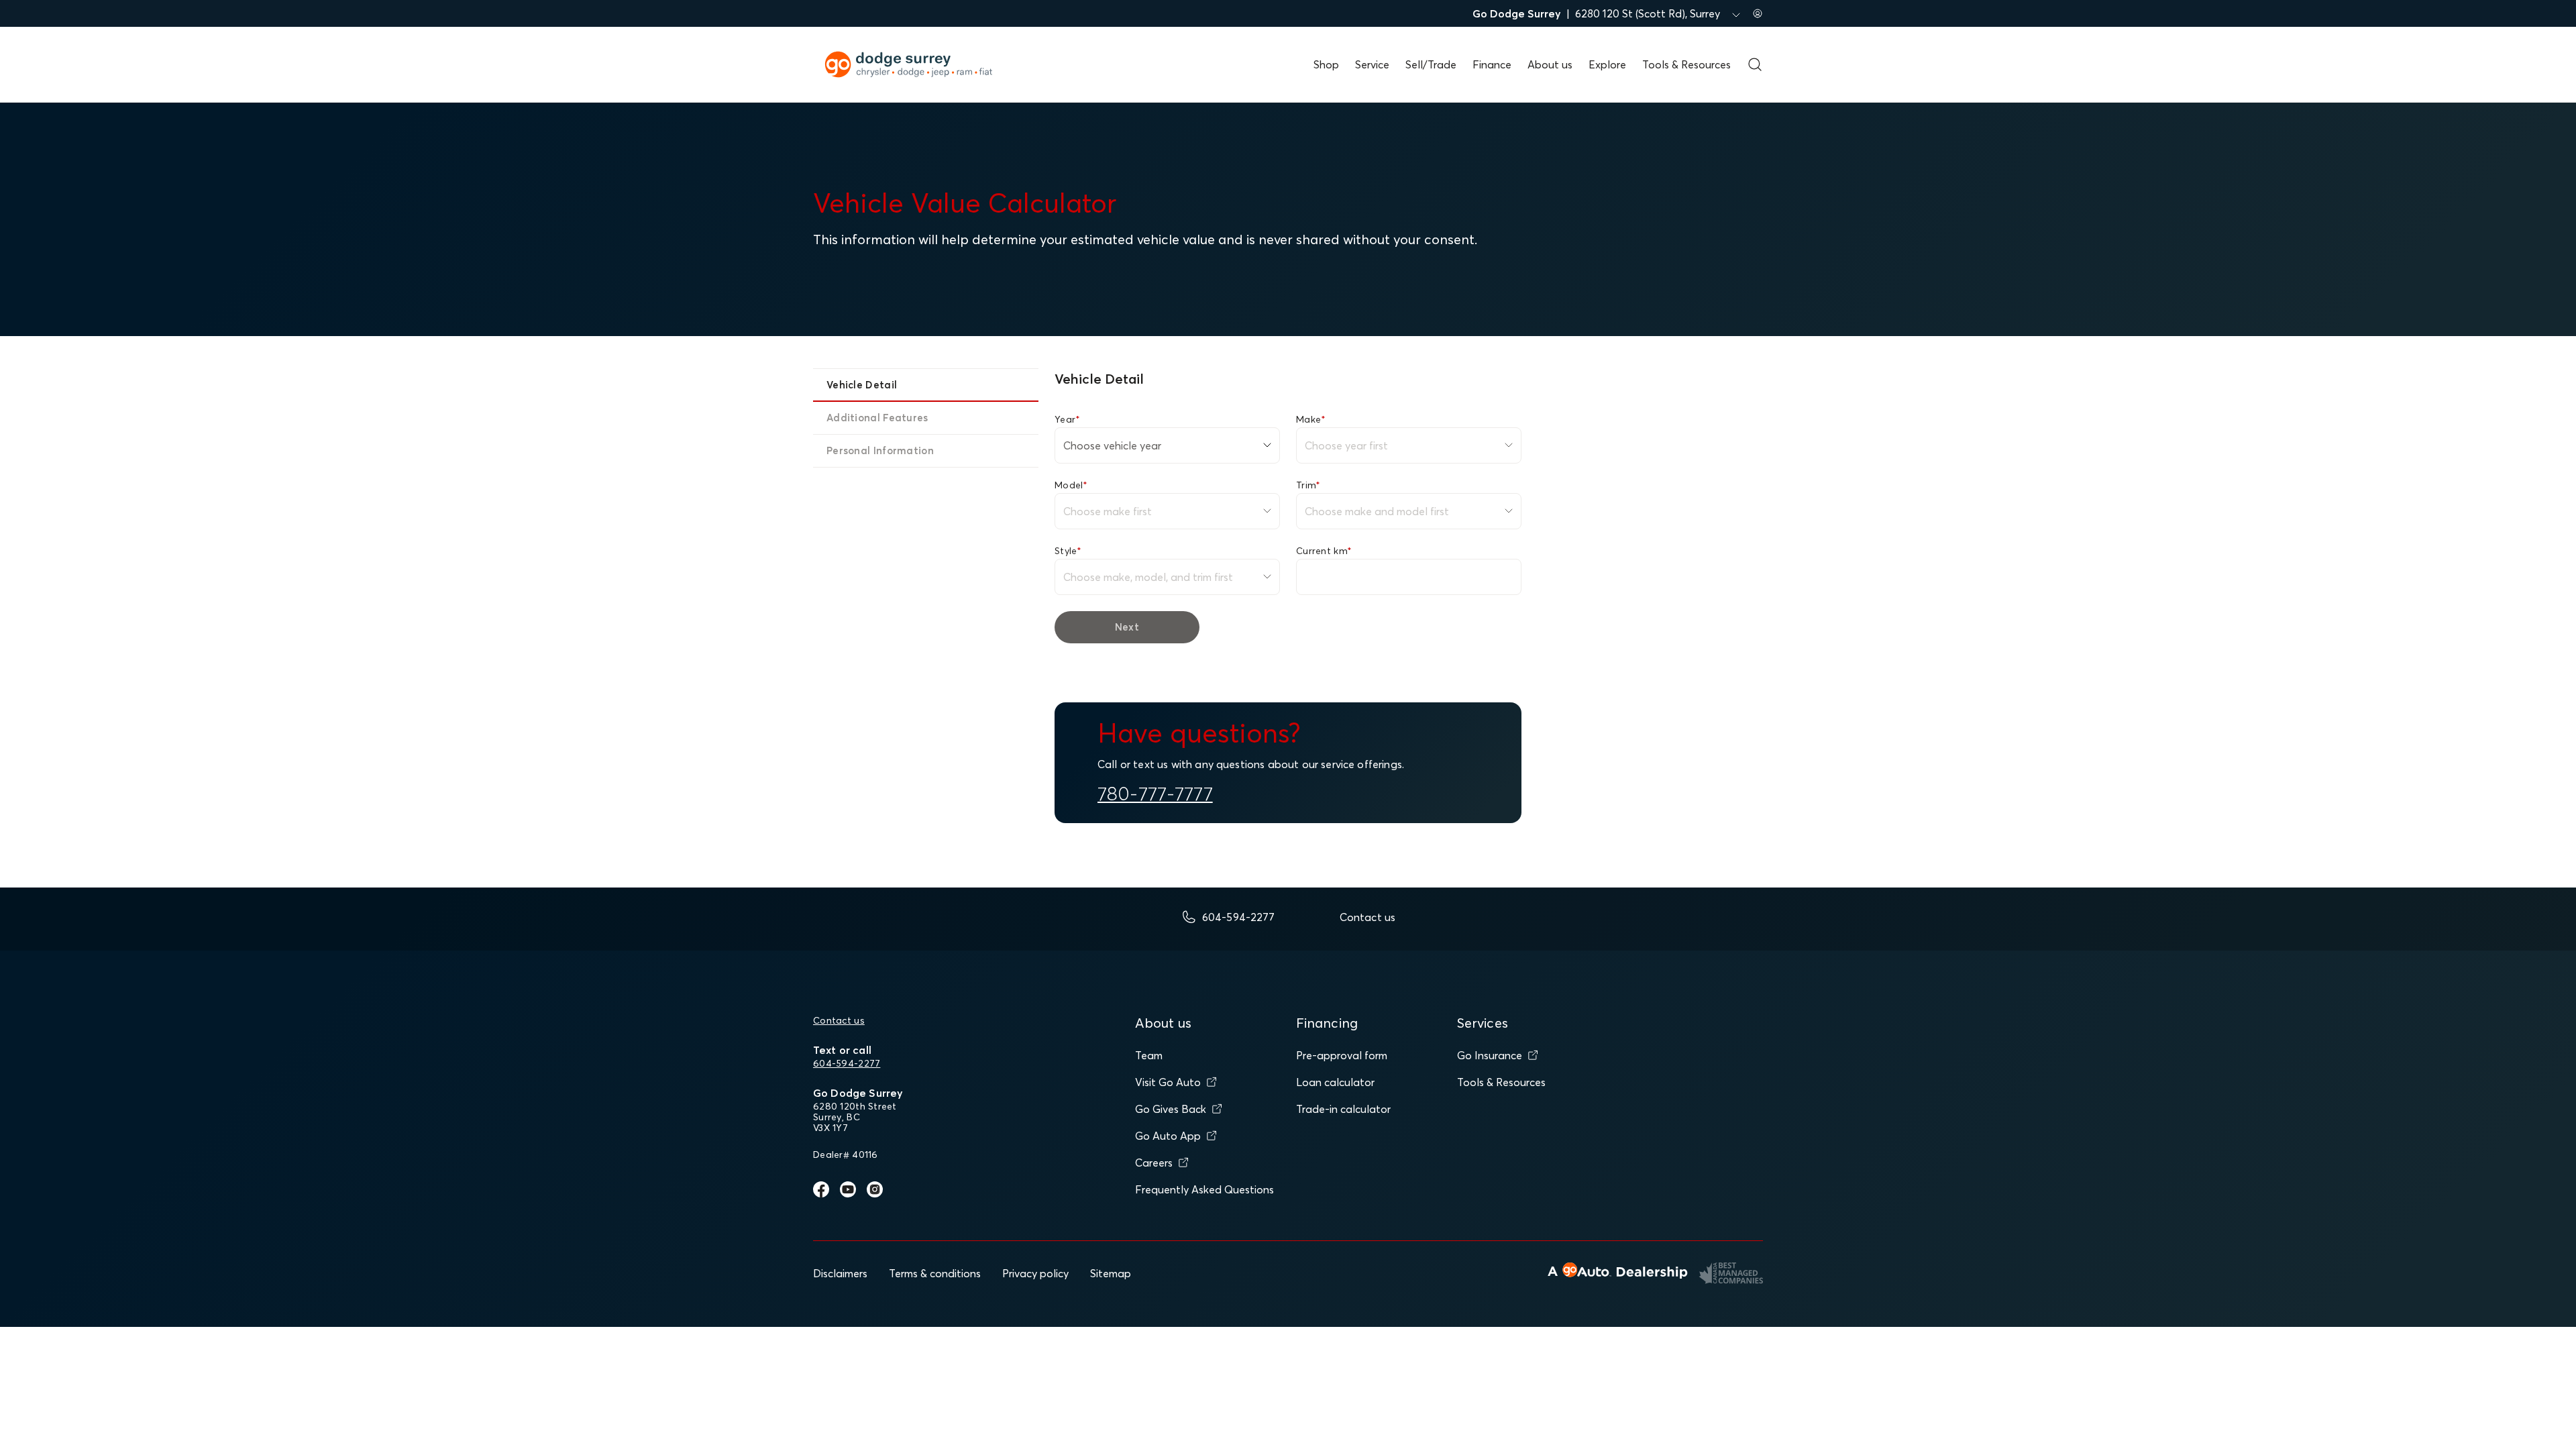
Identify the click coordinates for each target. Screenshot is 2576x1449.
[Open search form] (1755, 64)
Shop (1326, 64)
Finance (1492, 64)
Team (1149, 1055)
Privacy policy (1035, 1273)
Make (1311, 419)
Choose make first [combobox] (1108, 511)
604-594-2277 (847, 1063)
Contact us (839, 1020)
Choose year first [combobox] (1346, 445)
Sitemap (1111, 1273)
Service (1372, 64)
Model (1071, 485)
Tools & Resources (1686, 64)
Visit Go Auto (1168, 1082)
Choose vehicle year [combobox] (1112, 445)
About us (1550, 64)
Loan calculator (1335, 1082)
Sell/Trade (1431, 64)
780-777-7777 (1155, 794)
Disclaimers (840, 1273)
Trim (1308, 485)
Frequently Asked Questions (1204, 1189)
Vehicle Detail (862, 385)
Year (1067, 419)
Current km (1324, 551)
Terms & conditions (935, 1273)
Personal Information (880, 450)
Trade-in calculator (1343, 1109)
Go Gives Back (1171, 1109)
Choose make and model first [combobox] (1377, 511)
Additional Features (877, 418)
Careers (1154, 1163)
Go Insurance (1490, 1055)
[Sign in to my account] (1758, 13)
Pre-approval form (1342, 1055)
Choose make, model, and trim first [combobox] (1148, 577)
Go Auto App (1168, 1136)
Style (1068, 551)
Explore (1607, 64)
